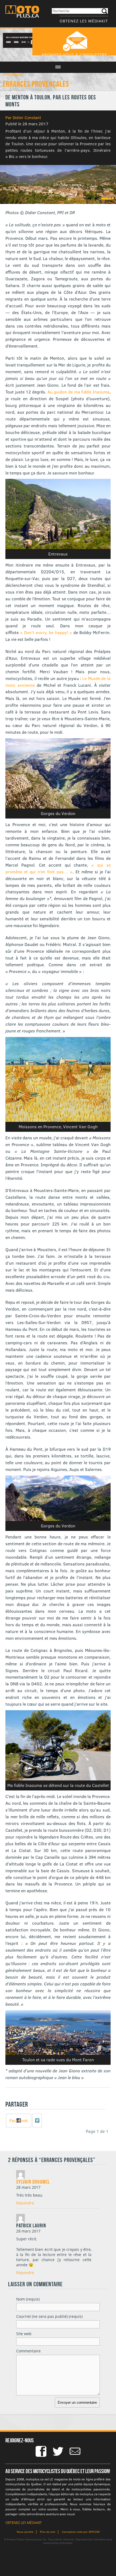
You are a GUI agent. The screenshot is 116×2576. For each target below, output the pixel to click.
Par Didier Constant (23, 117)
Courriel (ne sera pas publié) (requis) (49, 2316)
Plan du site (48, 2532)
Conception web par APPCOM (81, 2532)
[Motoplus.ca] (22, 12)
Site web (24, 2334)
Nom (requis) (28, 2299)
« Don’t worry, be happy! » (46, 632)
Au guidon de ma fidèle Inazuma (79, 392)
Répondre (25, 2203)
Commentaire (28, 2351)
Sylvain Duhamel (33, 2182)
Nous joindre (25, 2532)
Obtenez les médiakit (84, 21)
